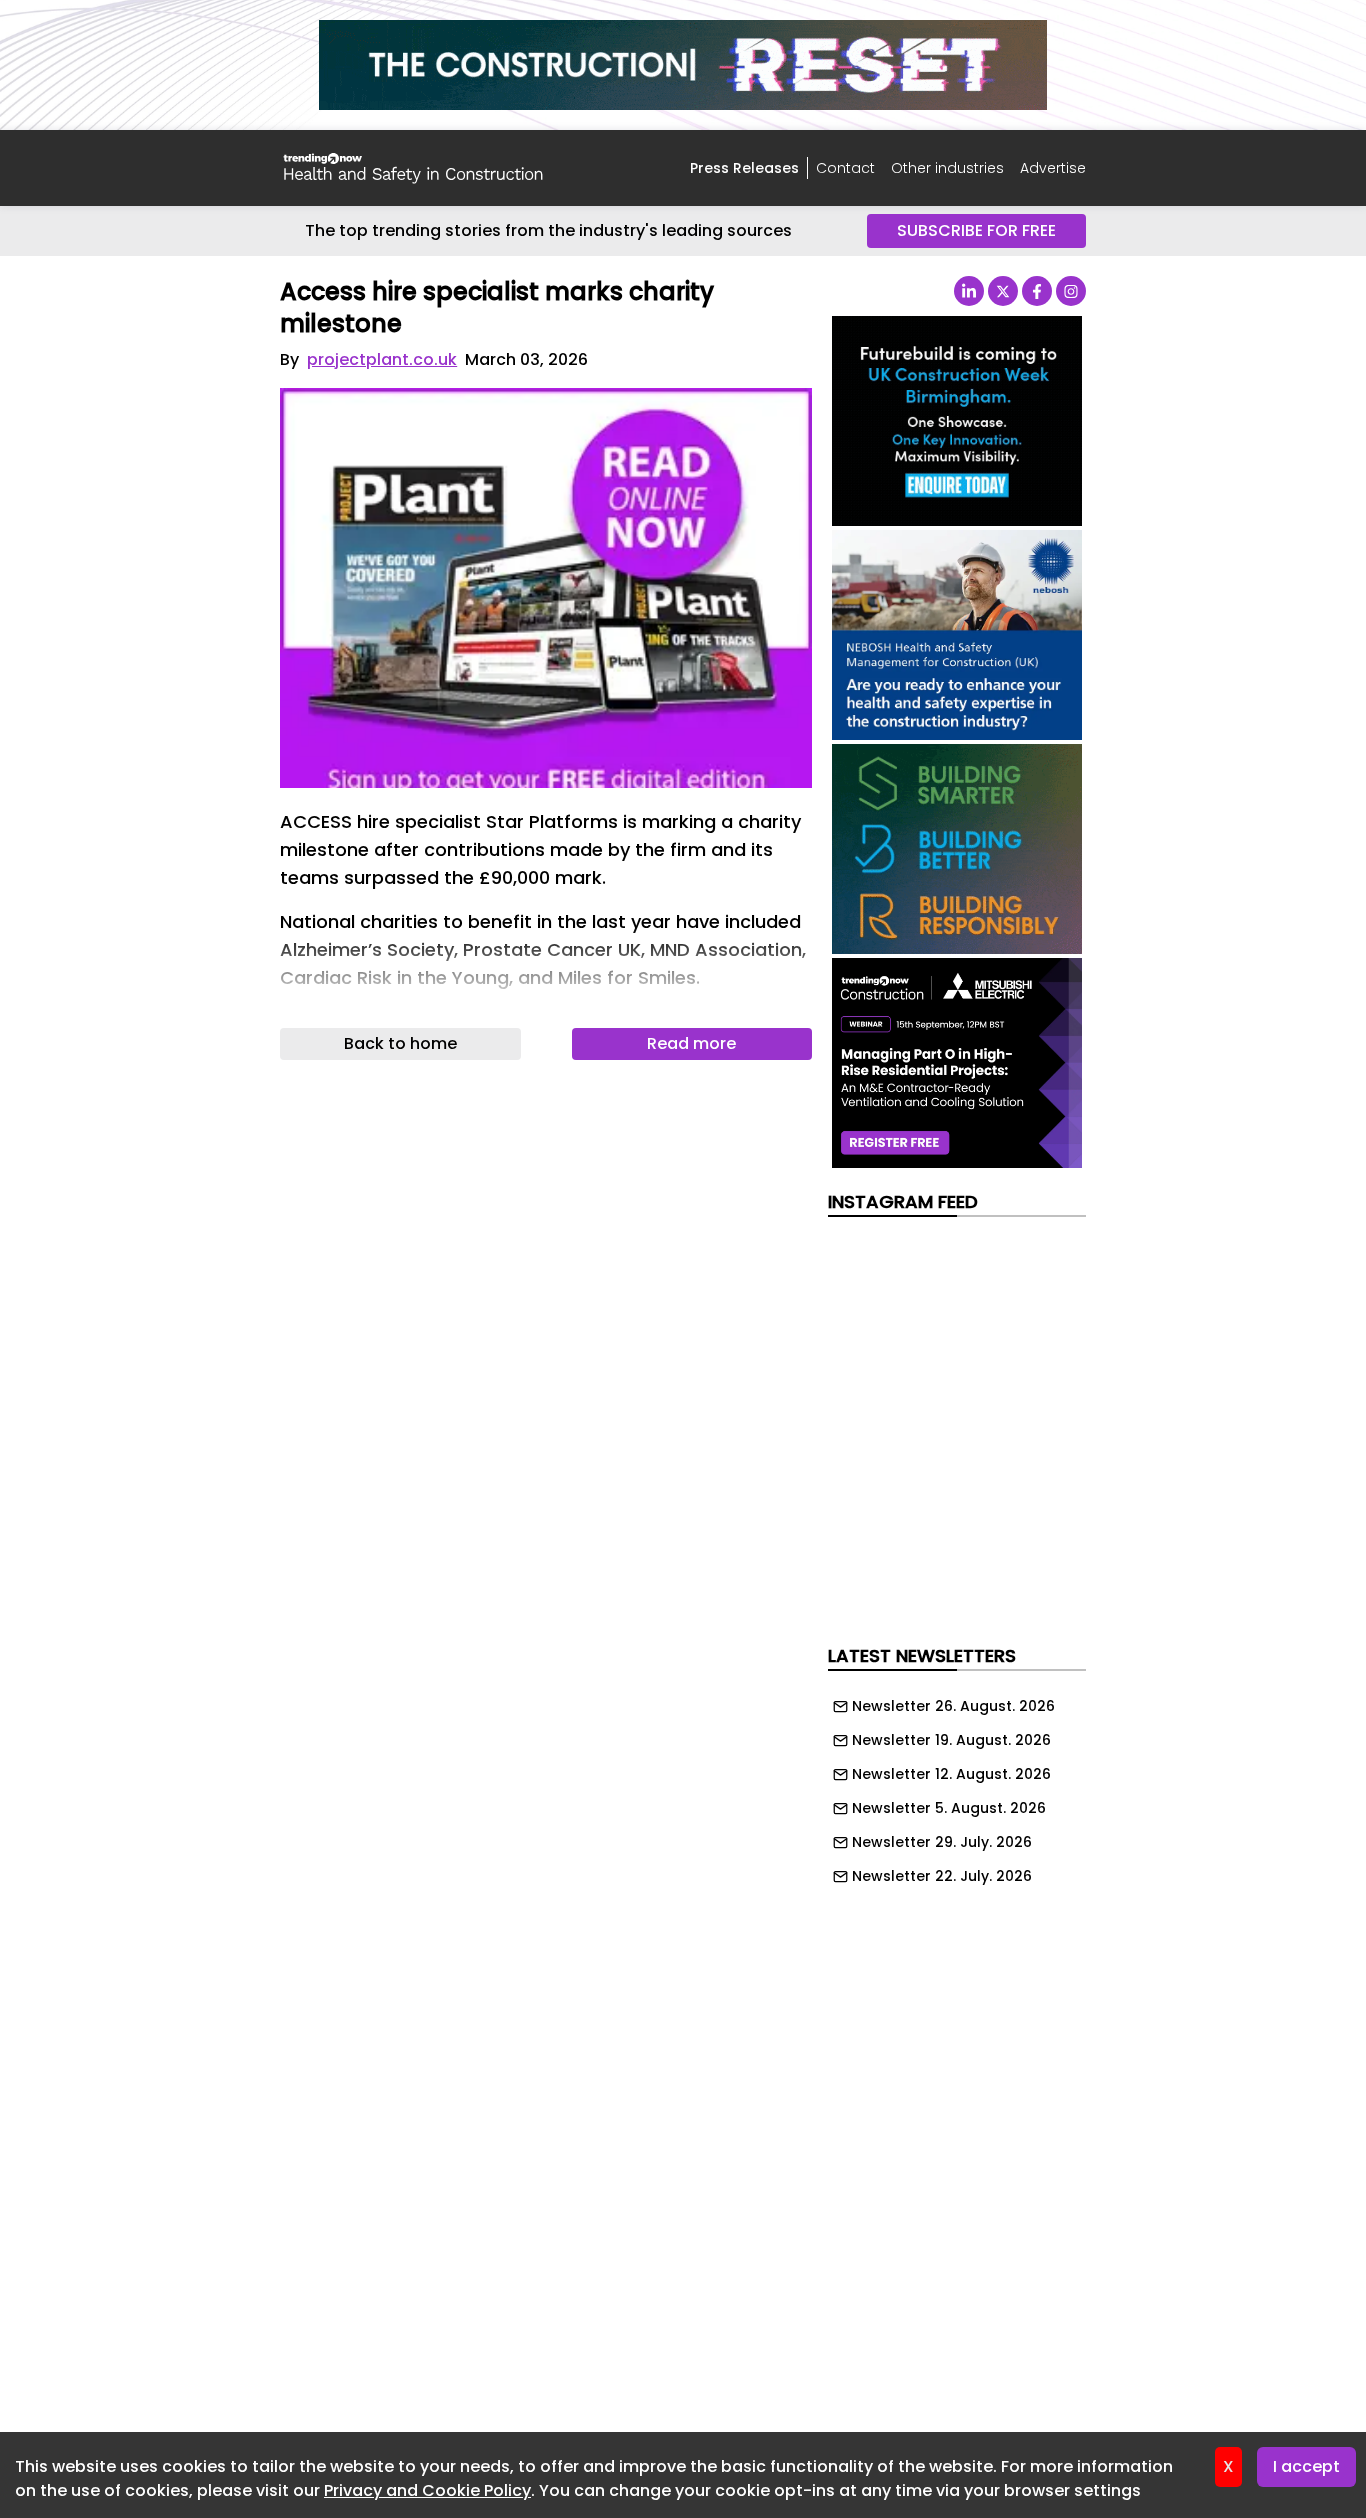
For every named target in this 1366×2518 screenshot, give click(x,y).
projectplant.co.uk (382, 359)
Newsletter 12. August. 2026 (951, 1774)
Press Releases (744, 168)
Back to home (400, 1043)
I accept (1306, 2466)
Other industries (947, 168)
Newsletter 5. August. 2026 (949, 1808)
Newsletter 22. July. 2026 (942, 1876)
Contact (845, 168)
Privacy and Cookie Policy (427, 2490)
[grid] (957, 1786)
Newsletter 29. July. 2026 (942, 1842)
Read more (691, 1043)
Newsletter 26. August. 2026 (953, 1706)
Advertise (1053, 168)
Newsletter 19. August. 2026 (951, 1740)
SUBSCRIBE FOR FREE (976, 230)
